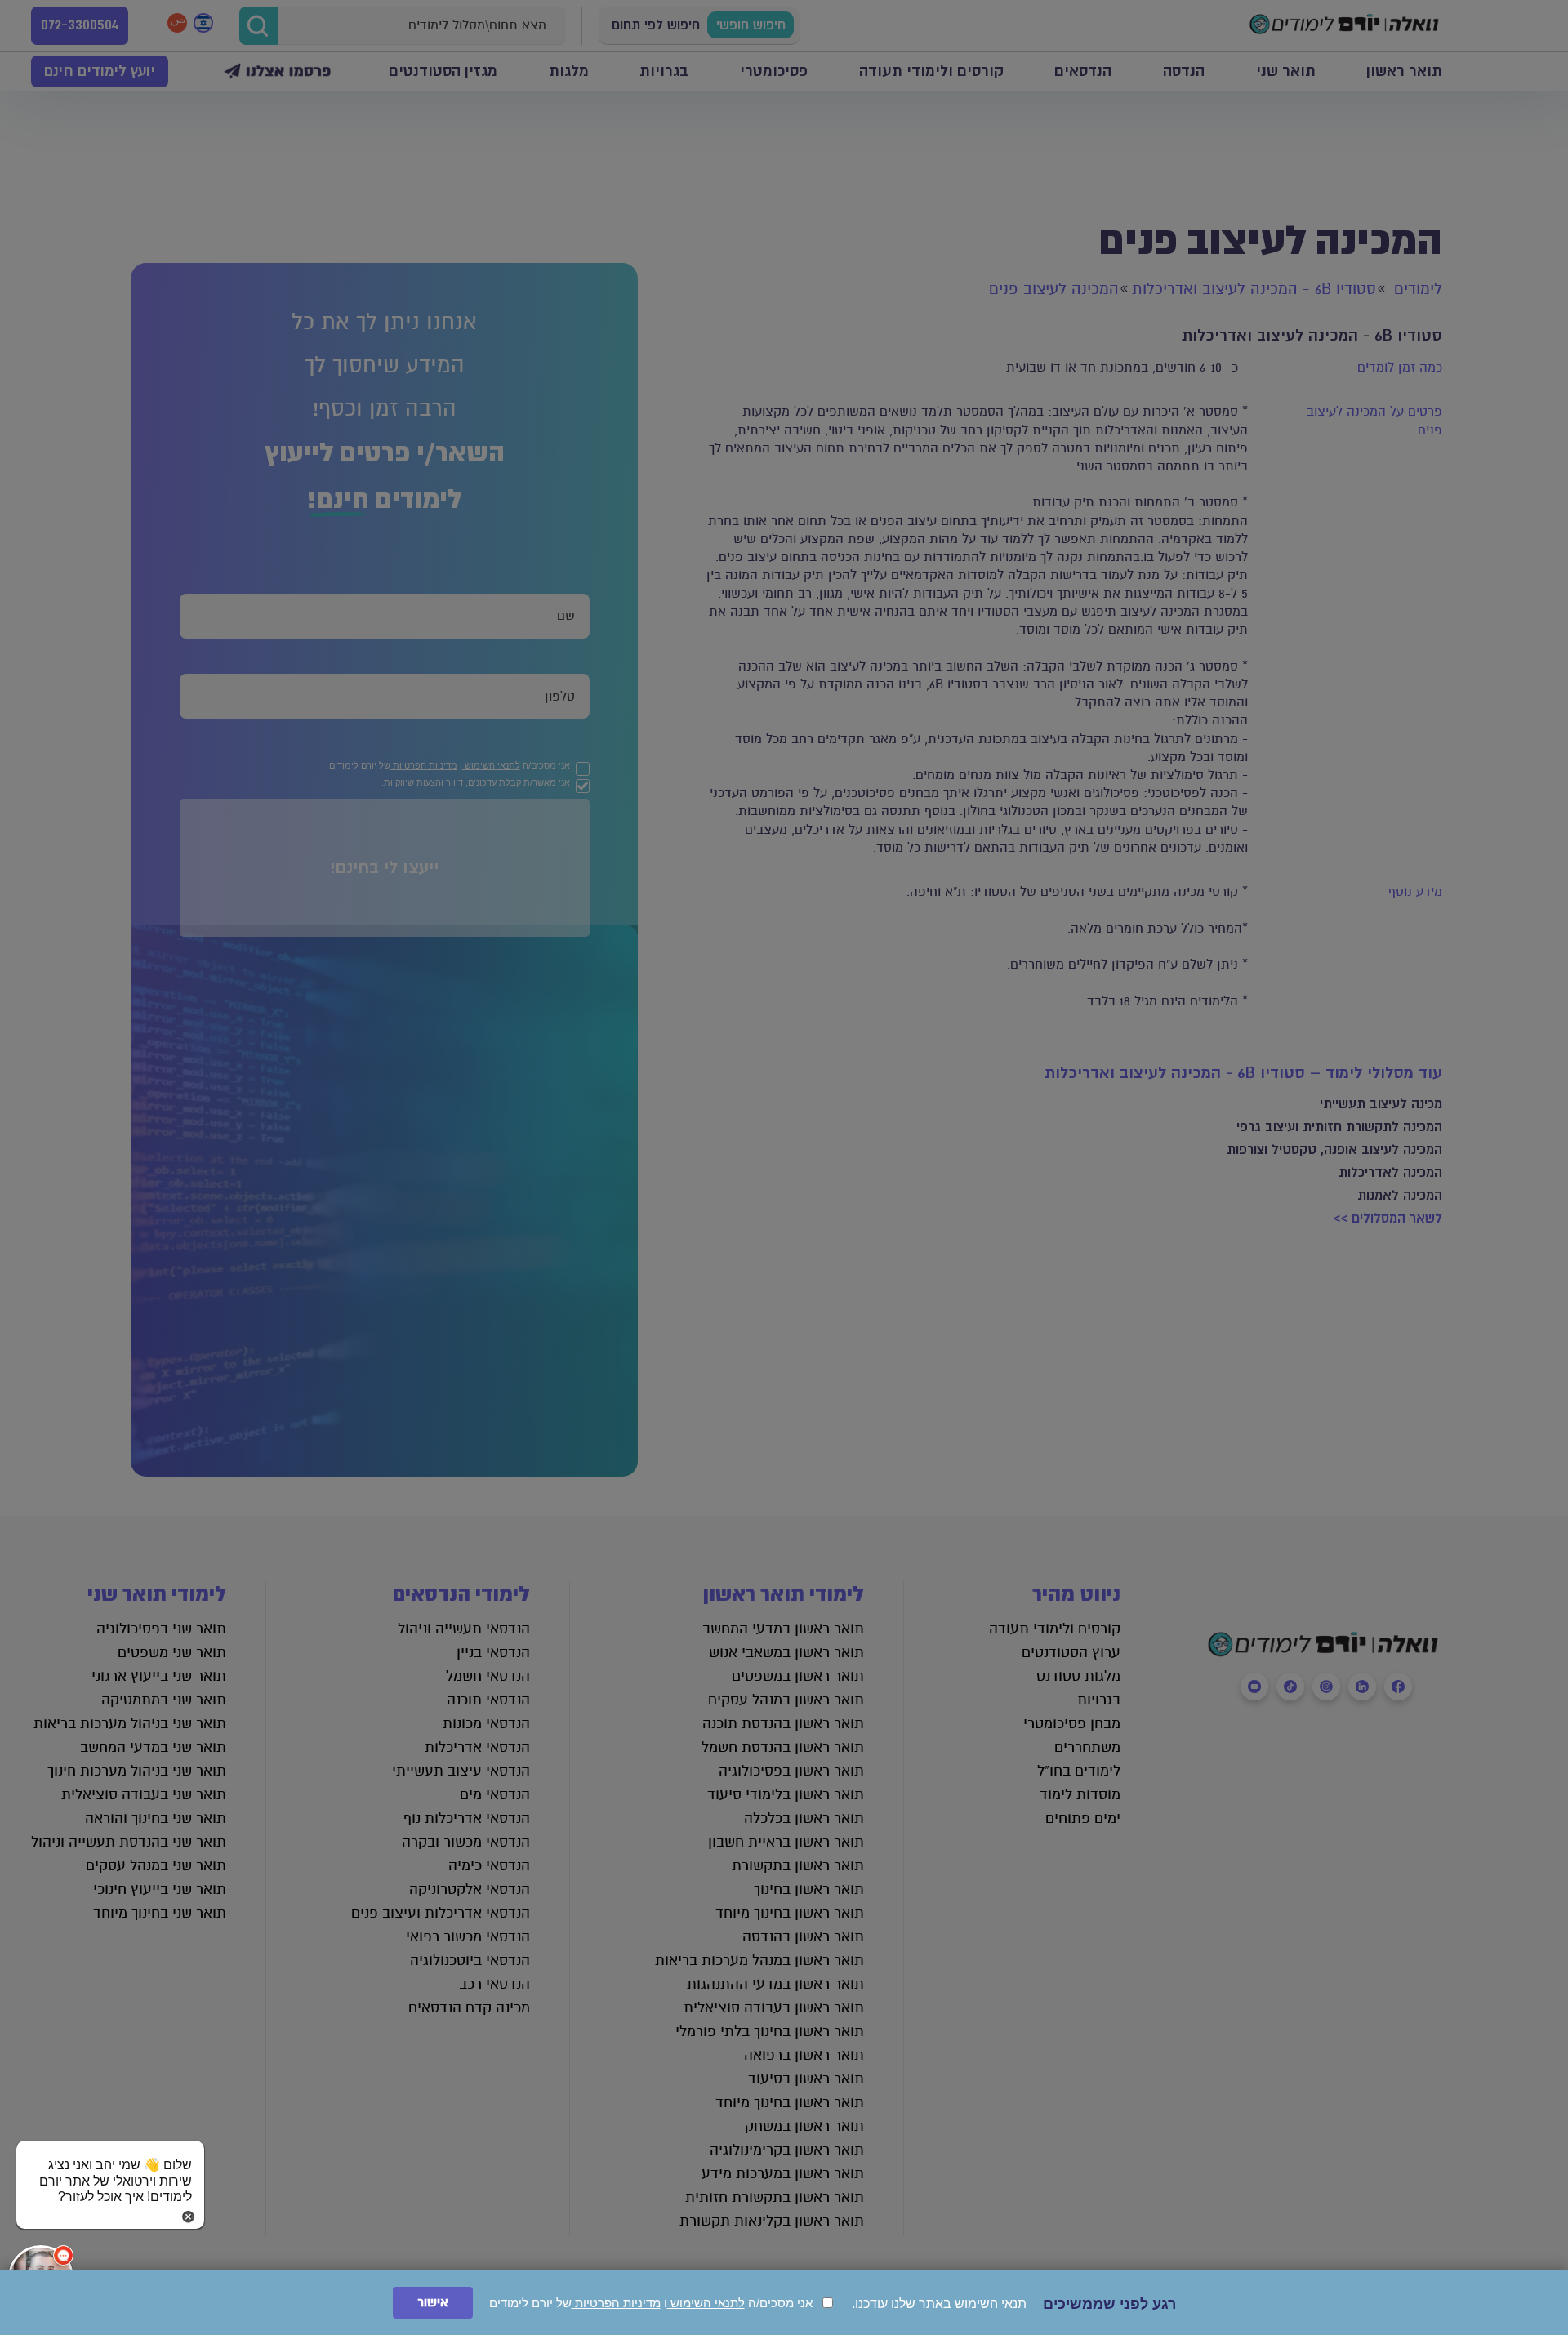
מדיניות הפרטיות (616, 2303)
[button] (110, 2165)
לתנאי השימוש (706, 2303)
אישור (433, 2303)
